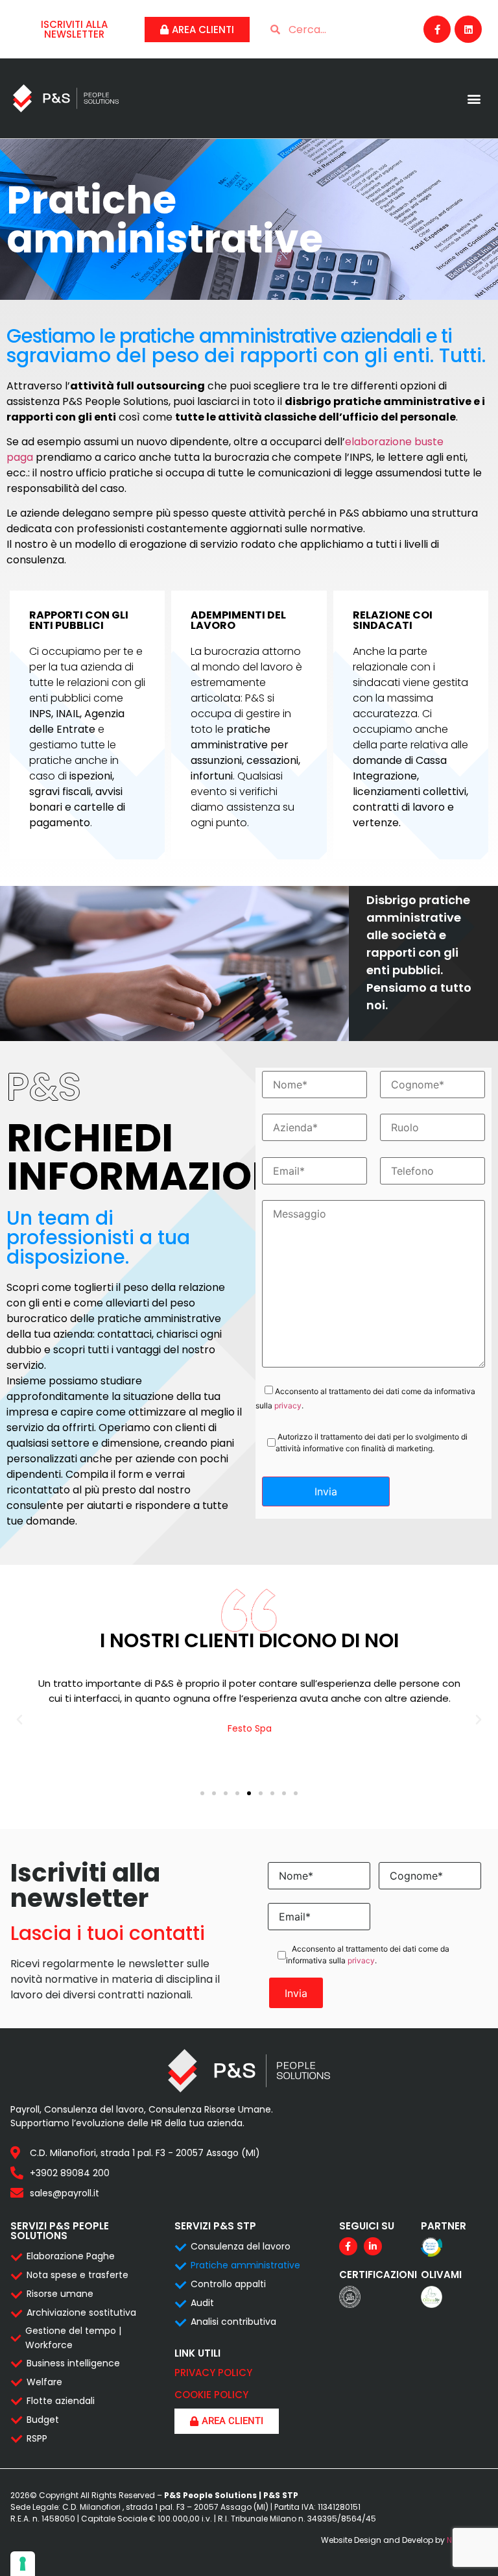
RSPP (37, 2438)
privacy (288, 1405)
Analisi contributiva (233, 2322)
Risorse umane (60, 2294)
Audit (202, 2303)
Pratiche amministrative (245, 2265)
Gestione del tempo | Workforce (73, 2338)
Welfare (44, 2382)
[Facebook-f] (437, 29)
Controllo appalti (228, 2284)
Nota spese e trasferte (77, 2275)
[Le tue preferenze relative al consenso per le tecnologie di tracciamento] (23, 2564)
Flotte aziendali (61, 2401)
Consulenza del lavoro (241, 2246)
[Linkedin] (468, 29)
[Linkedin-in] (373, 2246)
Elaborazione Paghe (71, 2256)
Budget (43, 2420)
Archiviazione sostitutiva (81, 2312)
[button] (474, 98)
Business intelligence (73, 2363)
